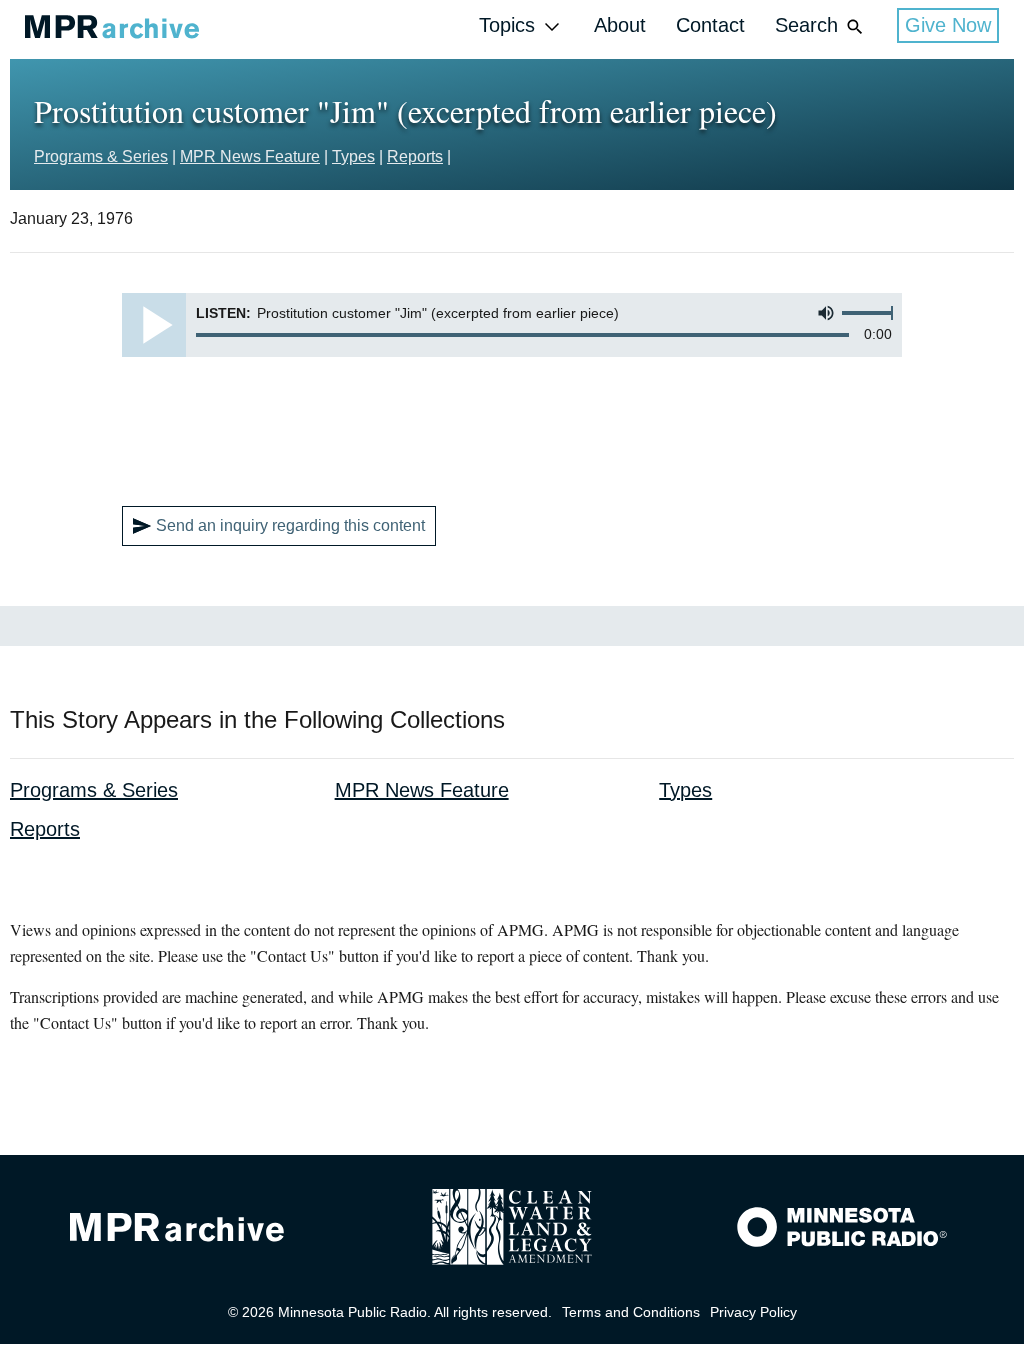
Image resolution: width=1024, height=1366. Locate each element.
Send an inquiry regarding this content (290, 525)
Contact (710, 25)
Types (353, 156)
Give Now (948, 25)
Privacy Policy (753, 1312)
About (620, 25)
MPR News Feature (250, 156)
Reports (415, 156)
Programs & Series (101, 156)
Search (806, 25)
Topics (507, 25)
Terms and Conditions (631, 1312)
